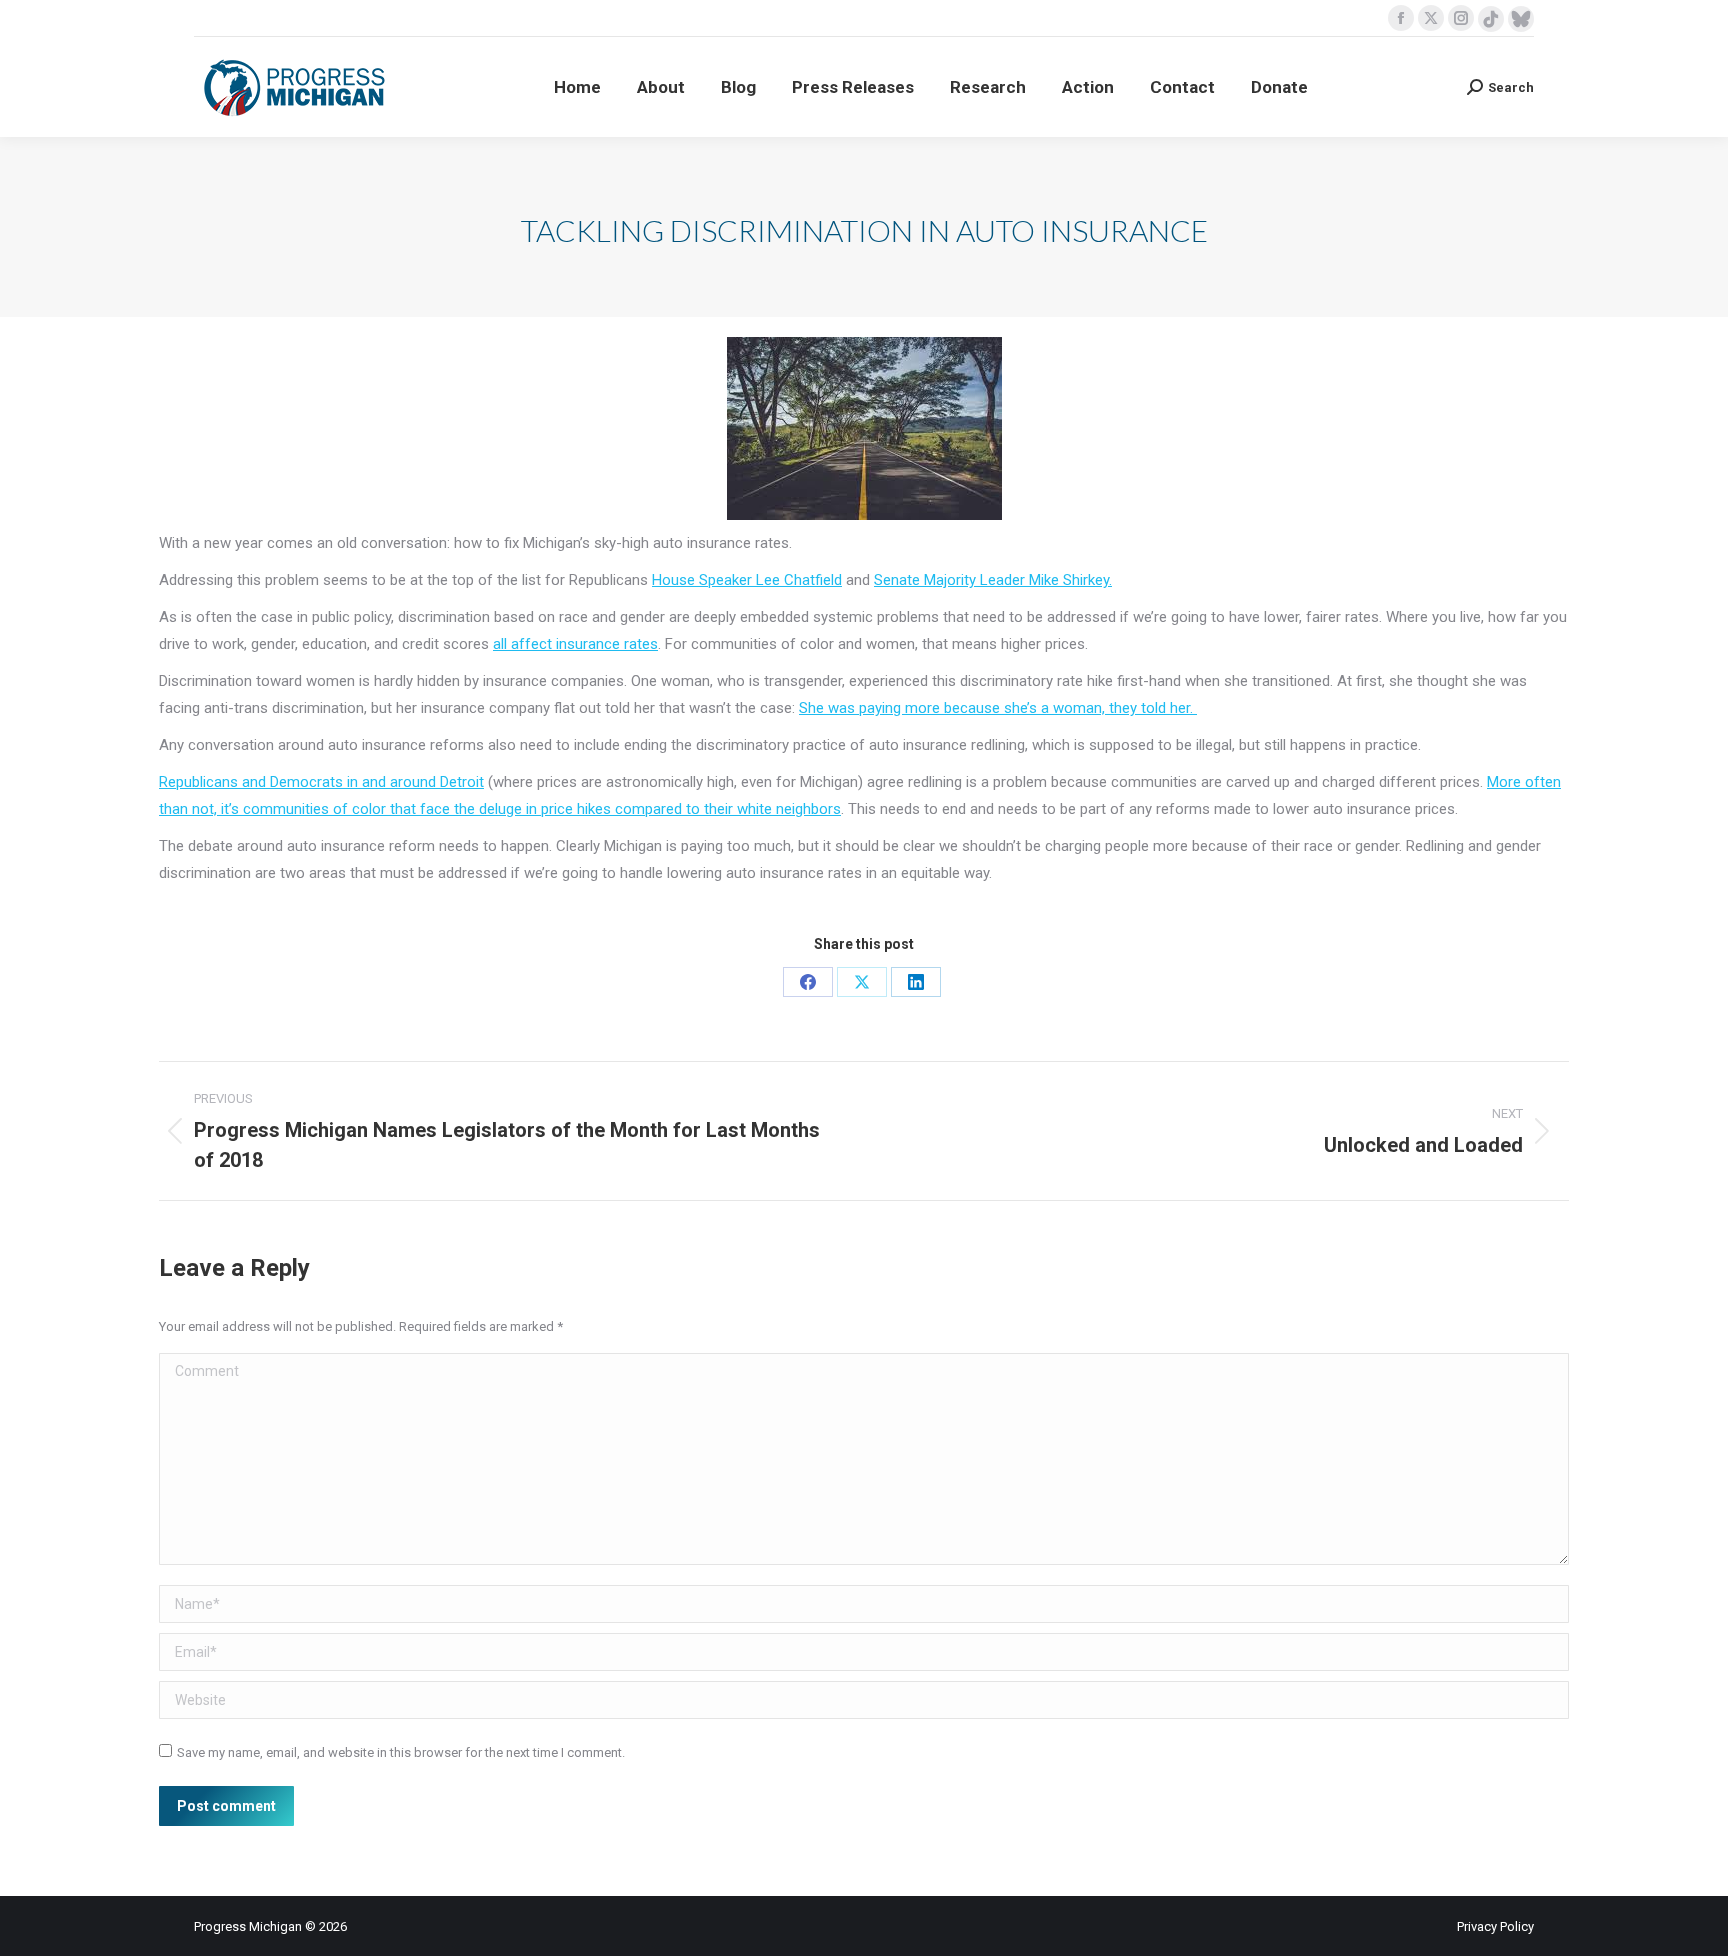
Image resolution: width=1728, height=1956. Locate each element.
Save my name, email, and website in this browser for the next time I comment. (401, 1752)
